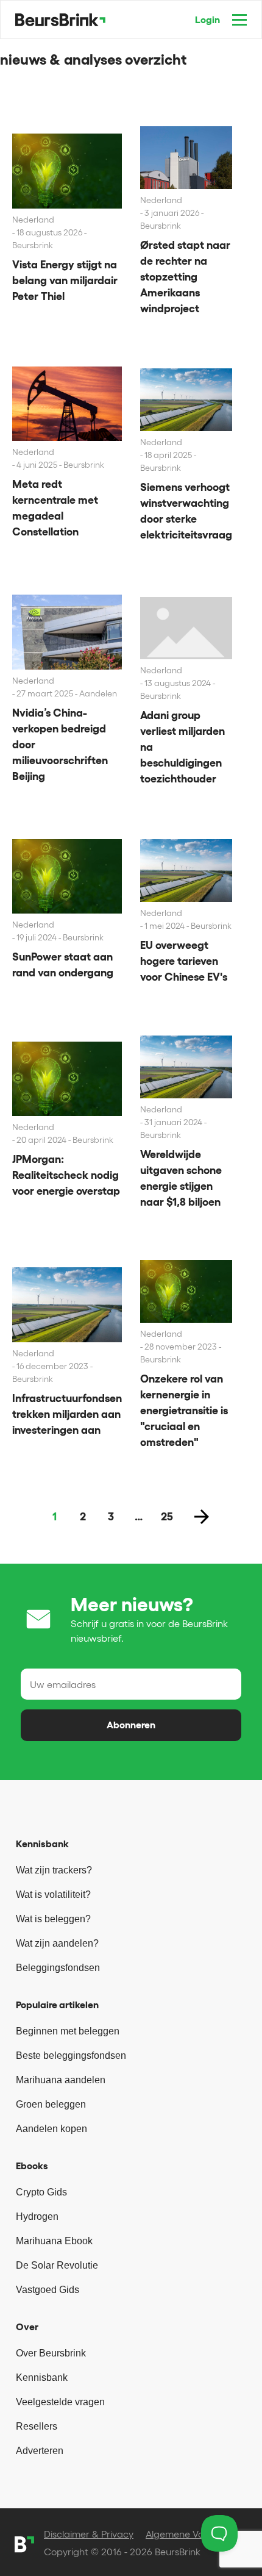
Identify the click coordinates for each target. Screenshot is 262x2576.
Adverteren (40, 2451)
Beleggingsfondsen (58, 1968)
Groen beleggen (51, 2104)
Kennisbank (42, 2377)
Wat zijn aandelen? (57, 1943)
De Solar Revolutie (57, 2265)
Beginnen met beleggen (68, 2031)
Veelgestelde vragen (60, 2402)
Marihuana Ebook (54, 2241)
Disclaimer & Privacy (89, 2534)
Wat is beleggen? (53, 1919)
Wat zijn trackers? (54, 1870)
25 (167, 1517)
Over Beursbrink (51, 2353)
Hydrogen (37, 2216)
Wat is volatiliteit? (53, 1894)
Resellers (37, 2426)
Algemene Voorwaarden (199, 2534)
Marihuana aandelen (61, 2080)
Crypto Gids (41, 2192)
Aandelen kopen (51, 2129)
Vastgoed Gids (48, 2290)
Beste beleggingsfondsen (71, 2055)
